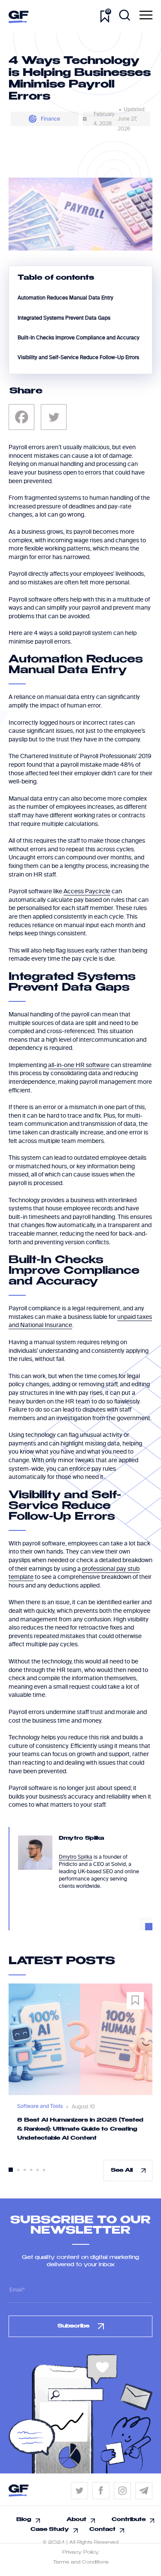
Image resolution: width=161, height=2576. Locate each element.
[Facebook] (21, 417)
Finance (50, 119)
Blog (24, 2520)
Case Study (50, 2530)
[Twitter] (54, 417)
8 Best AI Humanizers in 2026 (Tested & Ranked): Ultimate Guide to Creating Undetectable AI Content (80, 2129)
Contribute (129, 2520)
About (76, 2520)
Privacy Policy (80, 2552)
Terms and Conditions (81, 2562)
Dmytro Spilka (76, 1857)
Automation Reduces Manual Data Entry (65, 298)
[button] (11, 2170)
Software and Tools (40, 2106)
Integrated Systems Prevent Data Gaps (64, 318)
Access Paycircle (87, 891)
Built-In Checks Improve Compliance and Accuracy (79, 338)
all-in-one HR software (79, 1065)
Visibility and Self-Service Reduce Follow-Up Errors (78, 357)
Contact (102, 2530)
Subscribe (73, 2326)
